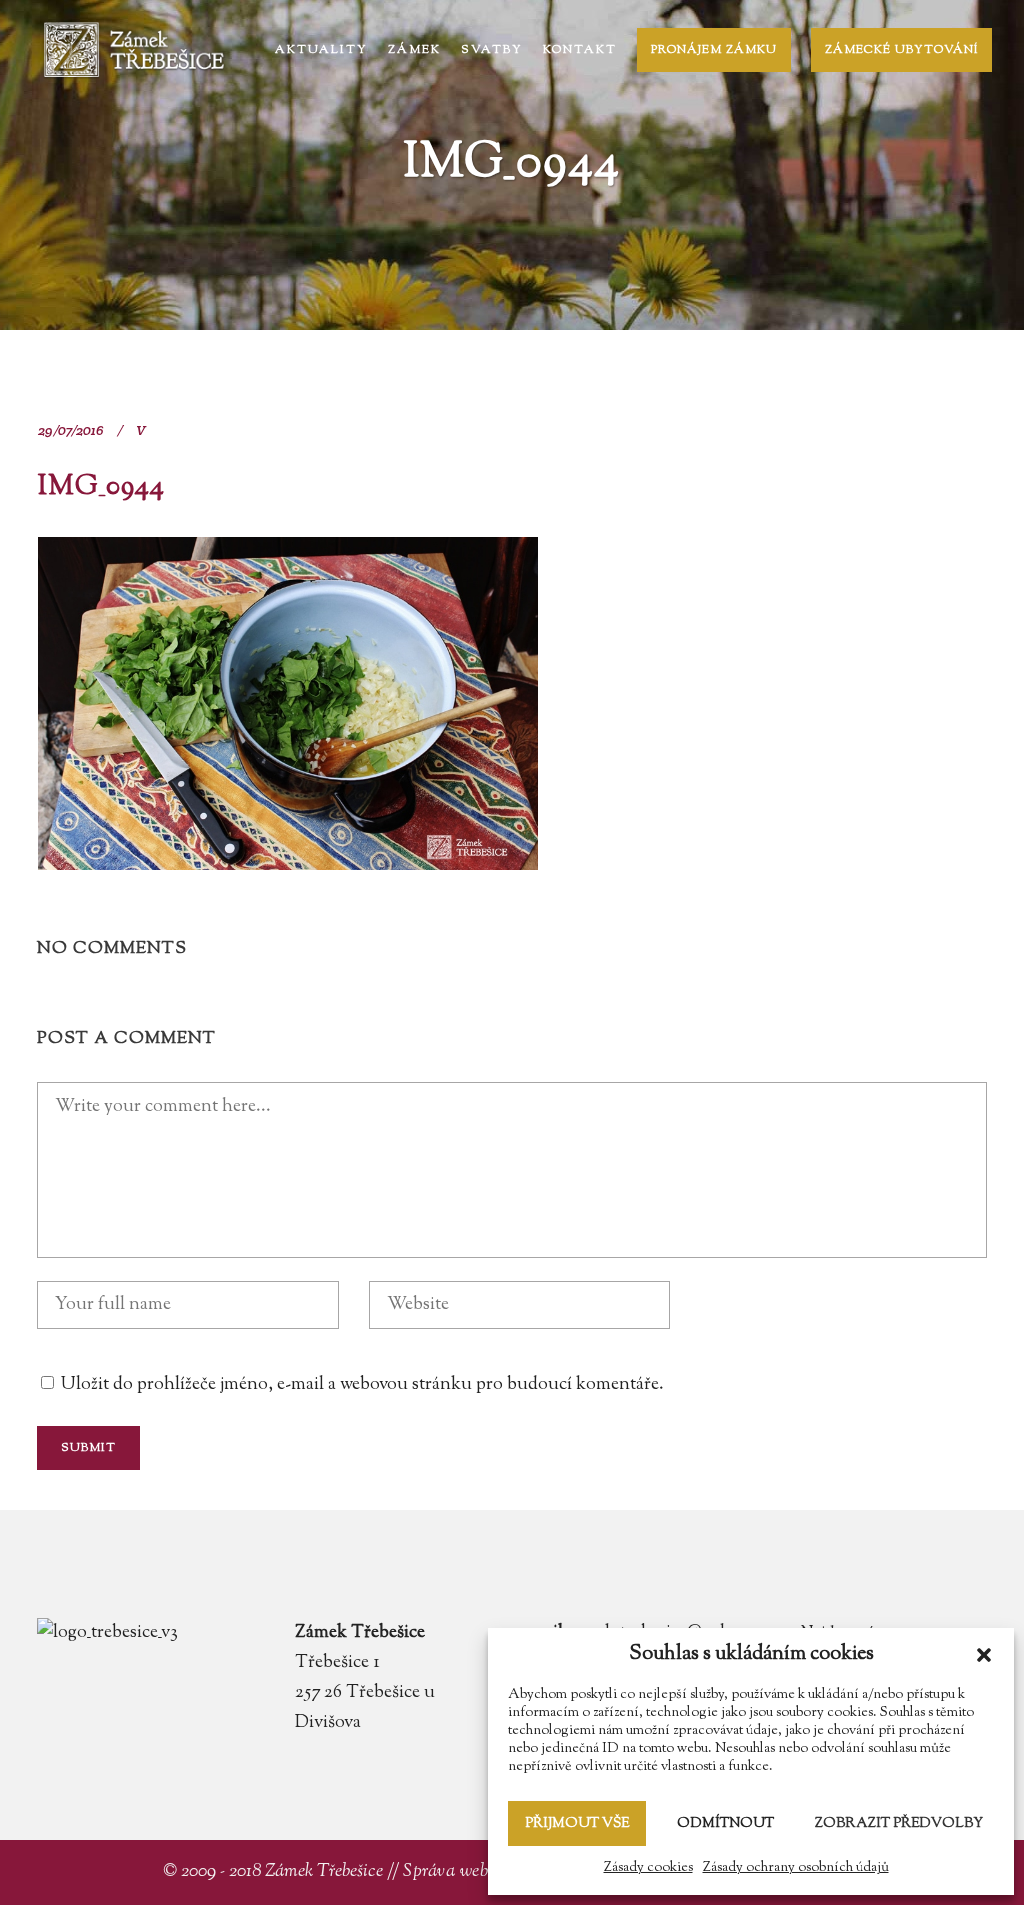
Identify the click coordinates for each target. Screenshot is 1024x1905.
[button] (984, 1655)
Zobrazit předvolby (899, 1824)
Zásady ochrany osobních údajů (796, 1868)
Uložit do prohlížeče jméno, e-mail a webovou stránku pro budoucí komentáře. (362, 1385)
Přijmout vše (577, 1824)
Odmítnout (725, 1824)
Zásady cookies (648, 1868)
